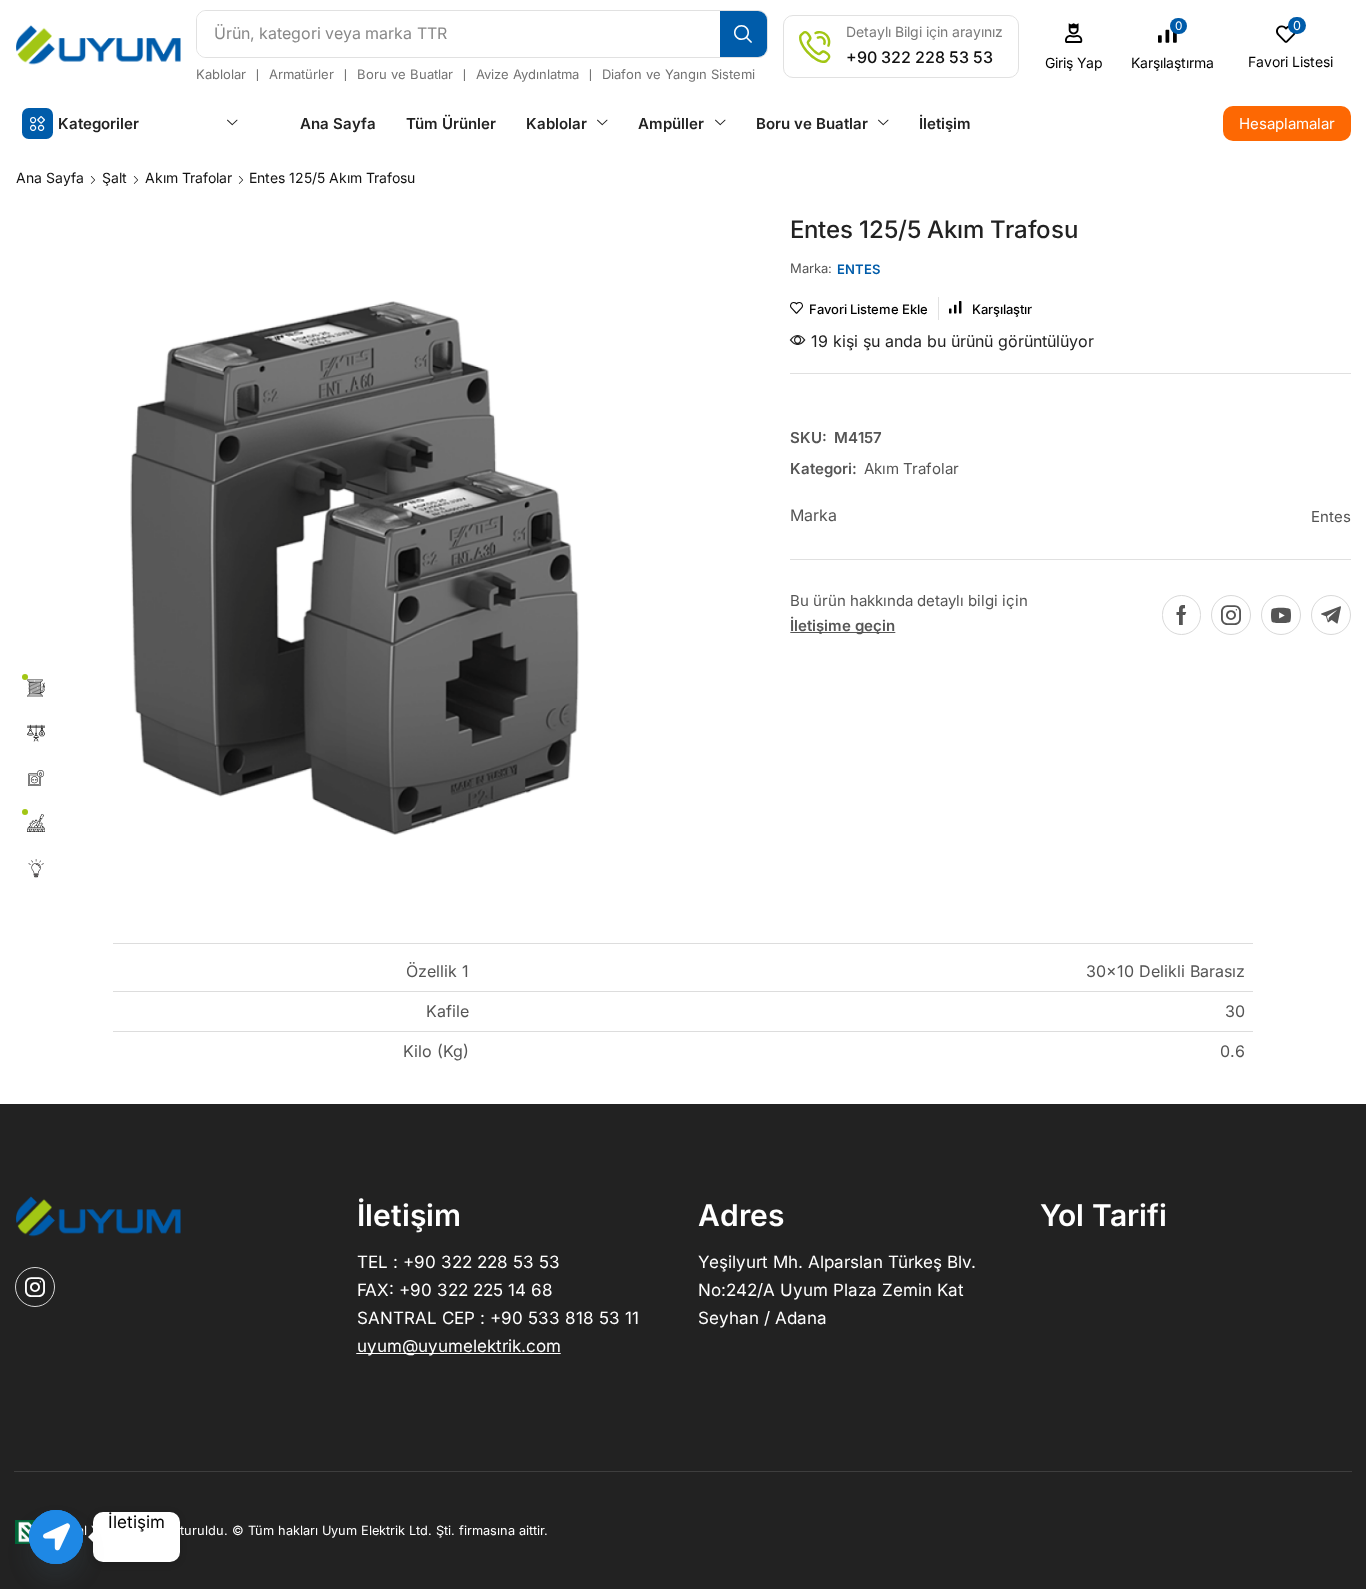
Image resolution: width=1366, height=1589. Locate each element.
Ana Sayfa (50, 177)
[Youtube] (1281, 615)
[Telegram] (1331, 615)
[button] (1074, 46)
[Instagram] (1231, 615)
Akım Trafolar (188, 177)
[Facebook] (1181, 615)
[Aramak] (743, 34)
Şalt (114, 177)
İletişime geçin (842, 625)
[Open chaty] (56, 1537)
